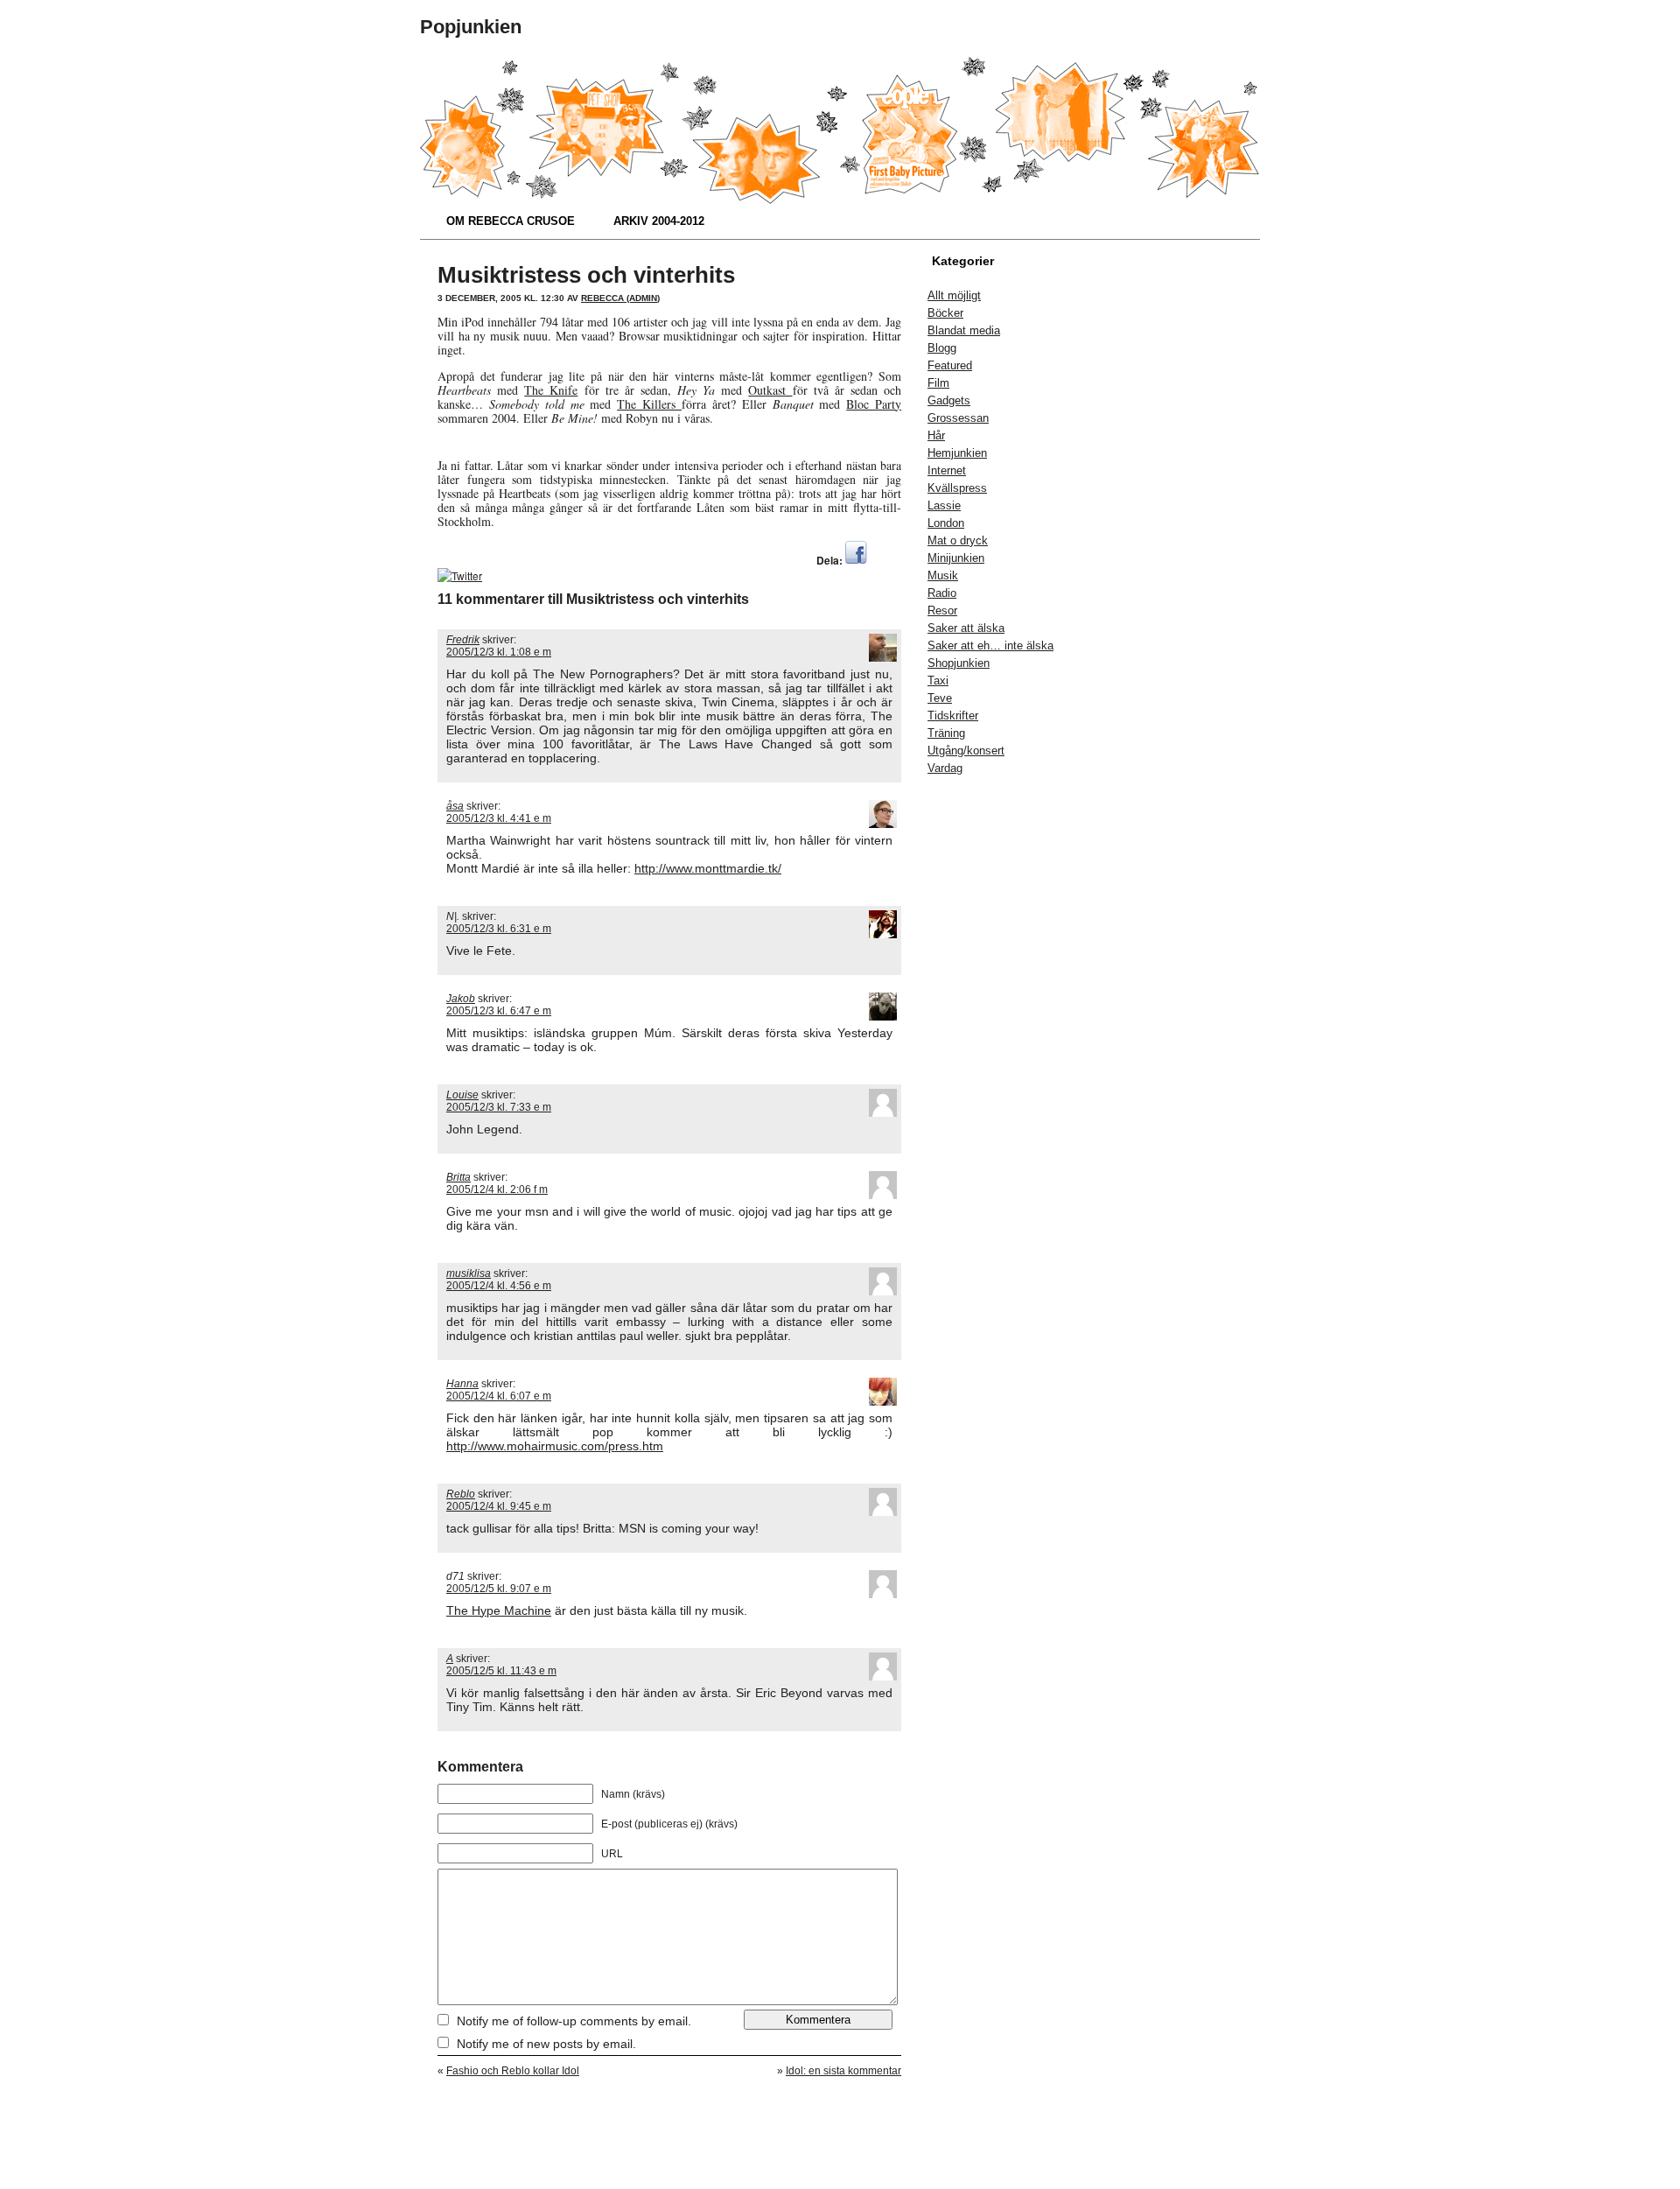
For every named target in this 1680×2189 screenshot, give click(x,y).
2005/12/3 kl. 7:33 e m (499, 1107)
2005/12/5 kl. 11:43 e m (501, 1671)
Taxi (938, 681)
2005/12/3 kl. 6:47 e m (499, 1011)
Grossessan (958, 418)
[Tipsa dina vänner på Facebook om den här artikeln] (856, 560)
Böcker (945, 313)
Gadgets (949, 400)
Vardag (945, 768)
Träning (946, 733)
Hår (936, 435)
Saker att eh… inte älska (990, 645)
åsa (455, 806)
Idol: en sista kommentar (843, 2071)
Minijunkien (956, 558)
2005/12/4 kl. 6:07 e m (499, 1396)
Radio (942, 593)
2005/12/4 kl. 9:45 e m (499, 1506)
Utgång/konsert (966, 751)
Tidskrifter (953, 716)
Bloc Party (874, 404)
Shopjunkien (959, 663)
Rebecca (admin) (620, 298)
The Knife (551, 390)
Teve (940, 698)
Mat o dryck (958, 540)
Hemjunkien (957, 453)
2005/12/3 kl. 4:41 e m (499, 818)
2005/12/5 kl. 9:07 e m (499, 1589)
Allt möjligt (954, 295)
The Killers (649, 404)
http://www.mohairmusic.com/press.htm (555, 1446)
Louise (462, 1095)
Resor (942, 610)
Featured (950, 365)
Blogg (942, 348)
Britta (458, 1177)
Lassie (944, 505)
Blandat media (964, 330)
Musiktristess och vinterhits (586, 275)
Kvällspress (957, 488)
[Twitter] (460, 575)
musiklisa (469, 1273)
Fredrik (463, 640)
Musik (943, 575)
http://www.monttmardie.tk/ (708, 868)
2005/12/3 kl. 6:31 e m (499, 929)
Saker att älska (966, 628)
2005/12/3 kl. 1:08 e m (499, 652)
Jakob (461, 999)
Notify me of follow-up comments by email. (574, 2021)
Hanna (462, 1384)
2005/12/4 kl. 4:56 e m (499, 1286)
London (946, 523)
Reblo (461, 1494)
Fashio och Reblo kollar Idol (513, 2071)
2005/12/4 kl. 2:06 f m (497, 1189)
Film (938, 383)
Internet (947, 470)
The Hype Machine (499, 1610)
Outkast (770, 390)
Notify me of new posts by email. (546, 2044)
